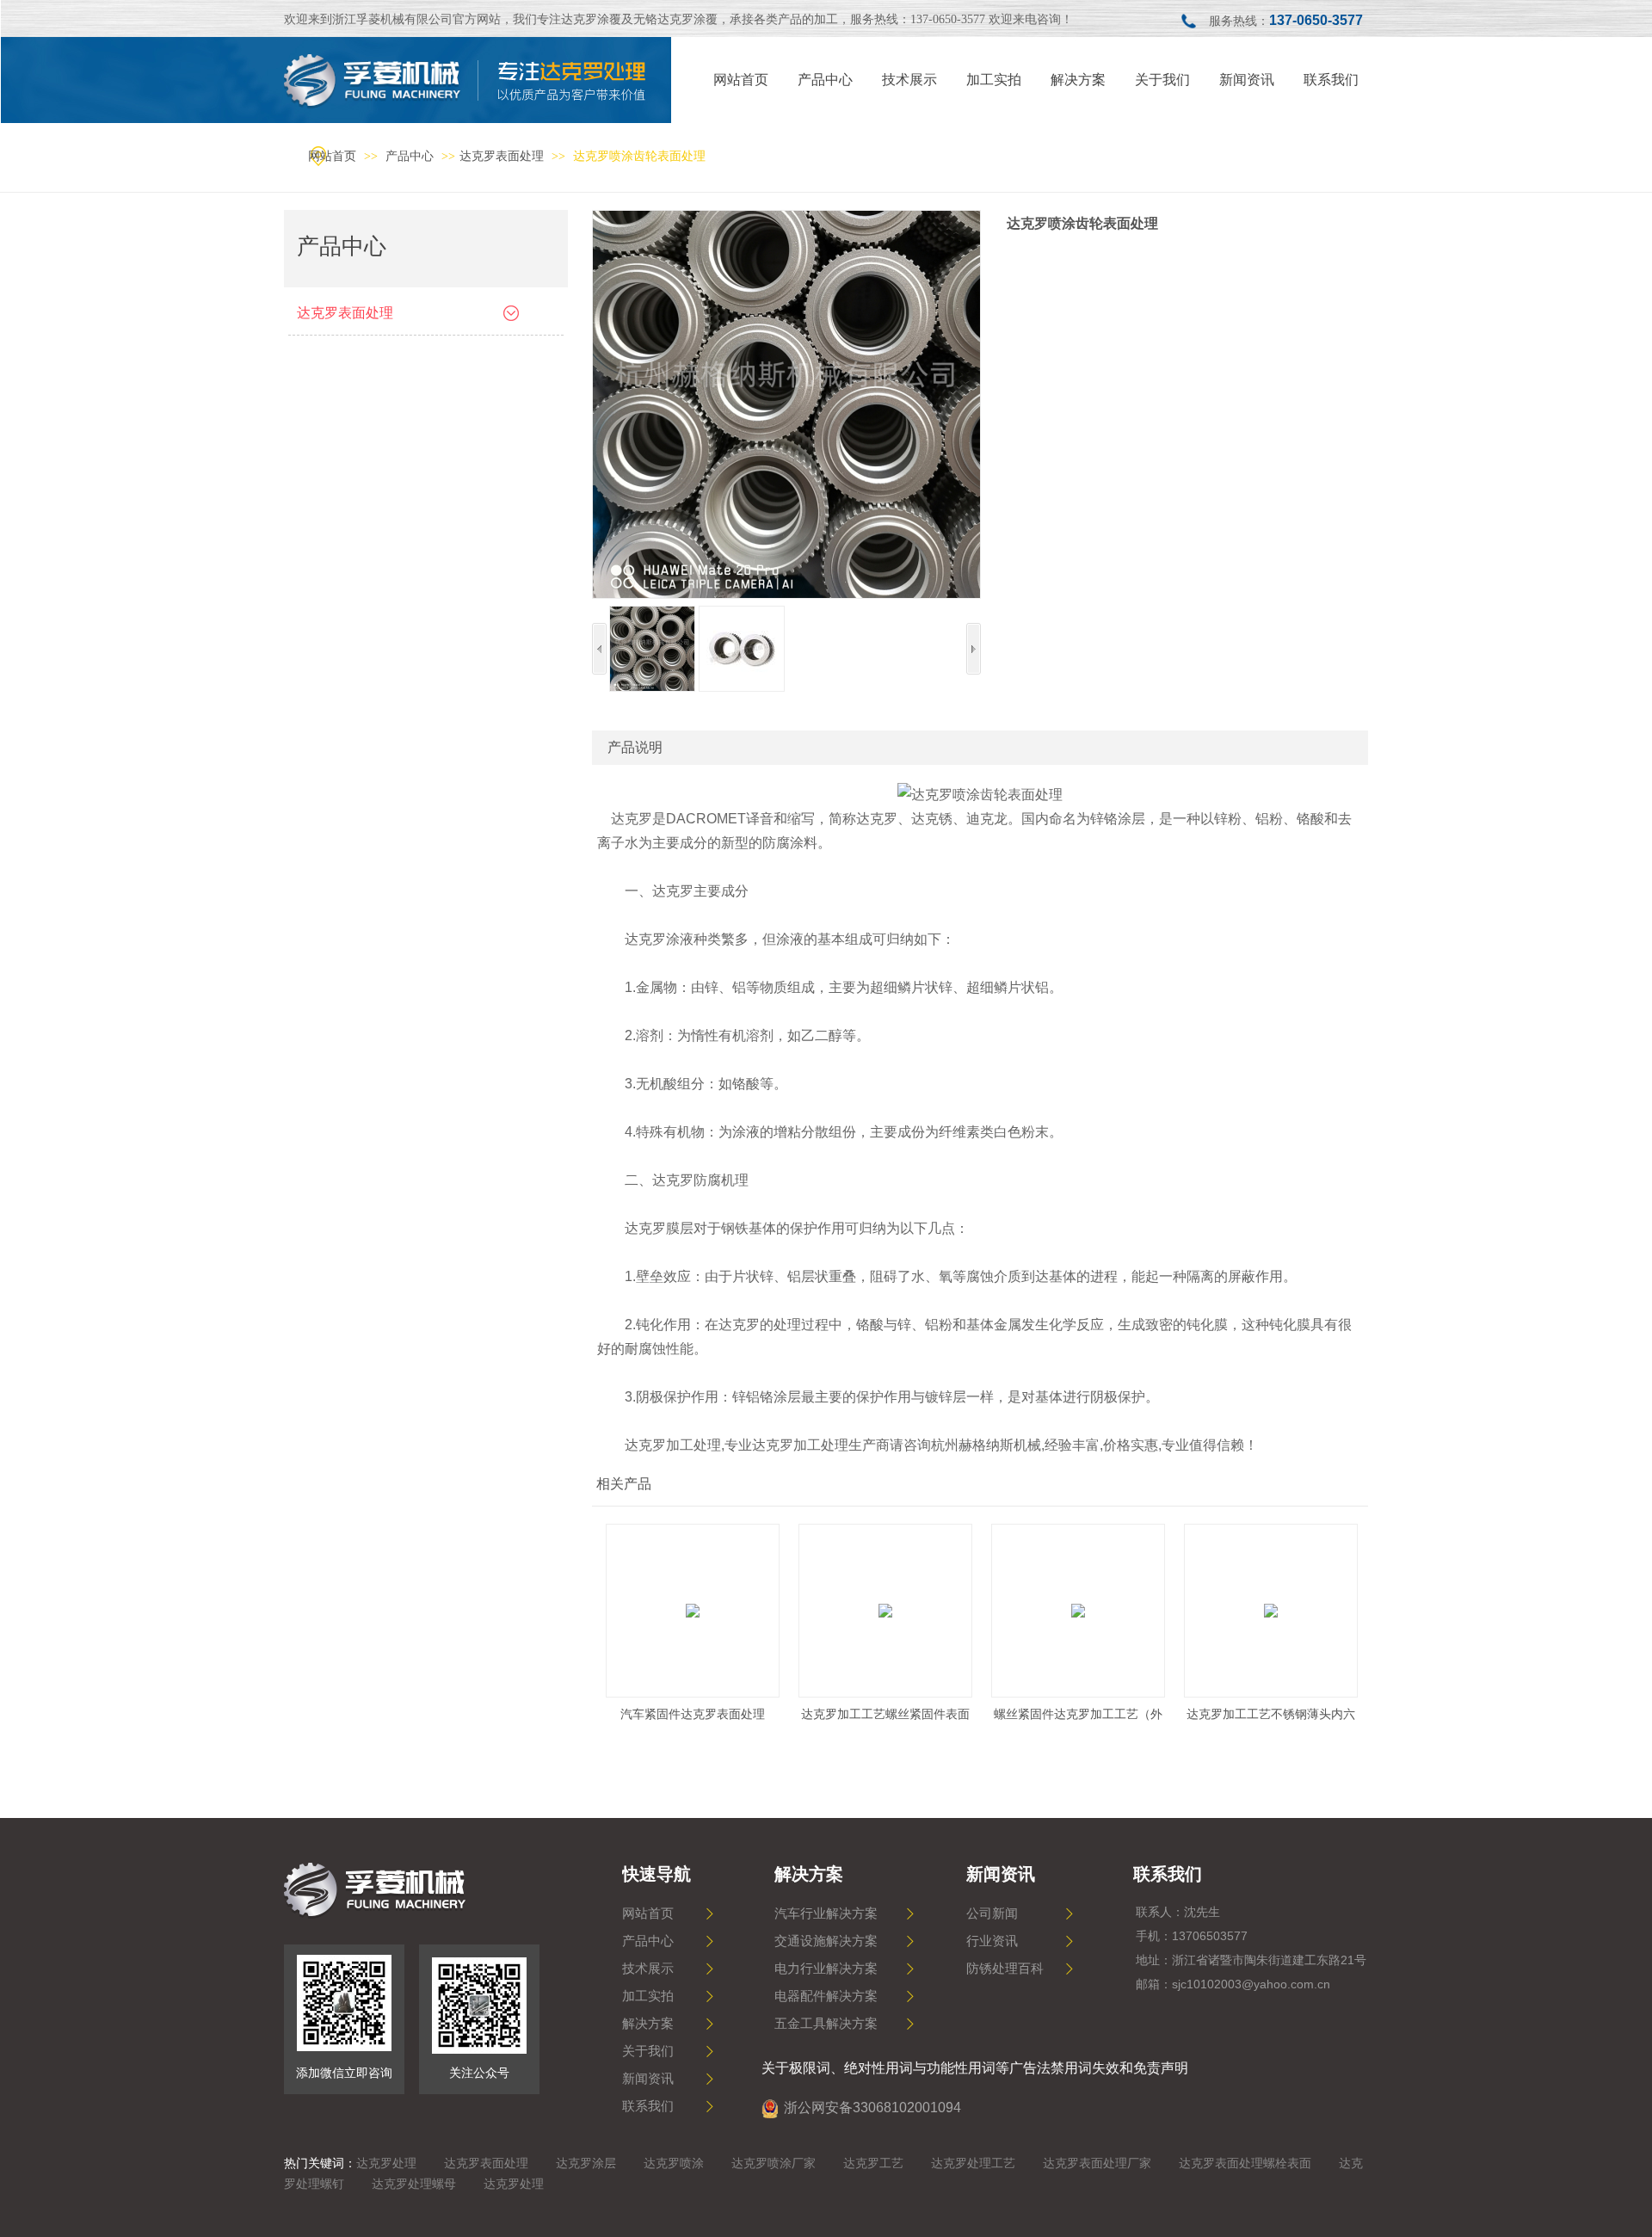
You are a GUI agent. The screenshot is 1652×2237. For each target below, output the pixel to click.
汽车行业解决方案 (826, 1913)
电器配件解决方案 (826, 1996)
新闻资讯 (648, 2079)
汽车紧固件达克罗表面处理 (693, 1714)
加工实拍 (648, 1996)
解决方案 (648, 2024)
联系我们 (648, 2106)
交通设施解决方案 (826, 1941)
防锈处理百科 (1005, 1969)
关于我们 (648, 2051)
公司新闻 (992, 1913)
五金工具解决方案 (826, 2024)
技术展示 (648, 1969)
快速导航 (656, 1874)
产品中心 (411, 156)
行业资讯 (992, 1941)
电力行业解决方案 (826, 1969)
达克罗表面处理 (502, 156)
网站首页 (332, 156)
